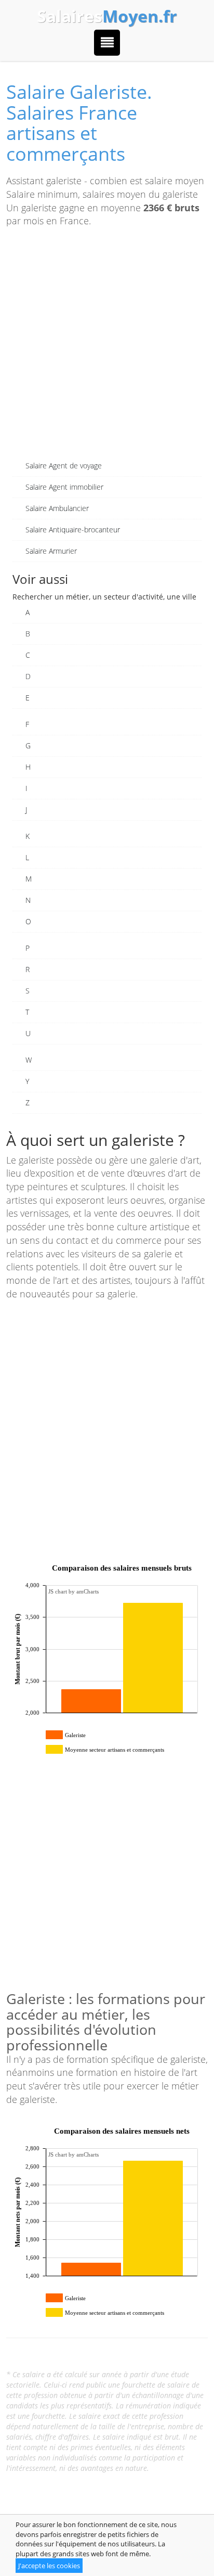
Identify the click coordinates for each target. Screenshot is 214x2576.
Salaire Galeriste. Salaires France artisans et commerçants (79, 123)
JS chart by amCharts (73, 1591)
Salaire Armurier (51, 551)
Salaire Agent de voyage (64, 466)
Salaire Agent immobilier (64, 487)
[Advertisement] (107, 348)
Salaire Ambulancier (57, 508)
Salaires (107, 16)
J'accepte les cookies (49, 2566)
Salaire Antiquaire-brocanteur (73, 530)
